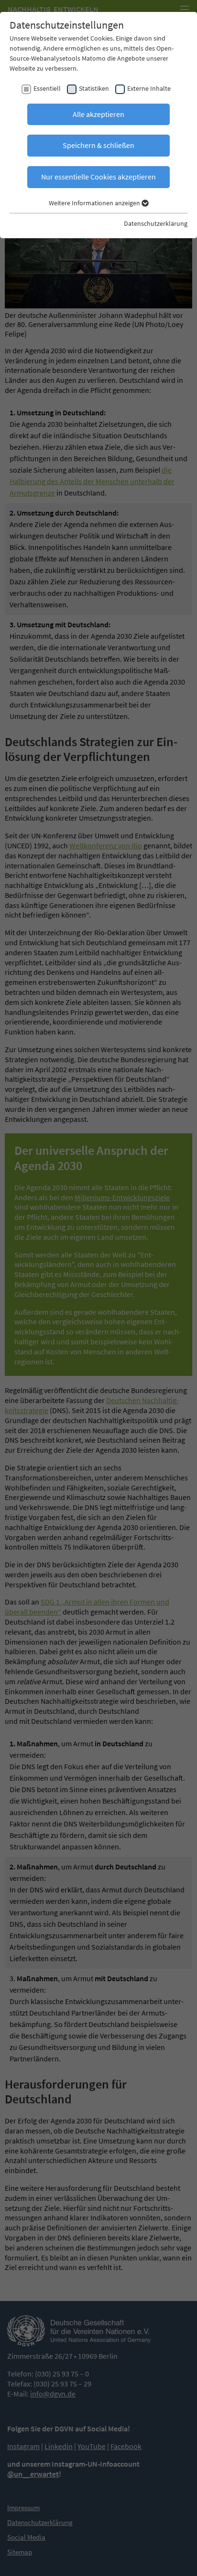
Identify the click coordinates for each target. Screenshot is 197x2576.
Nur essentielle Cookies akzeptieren (98, 177)
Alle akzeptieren (98, 114)
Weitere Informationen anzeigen (95, 203)
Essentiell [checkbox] (47, 88)
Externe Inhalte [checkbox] (149, 88)
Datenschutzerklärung (156, 223)
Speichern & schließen (98, 145)
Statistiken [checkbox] (94, 88)
